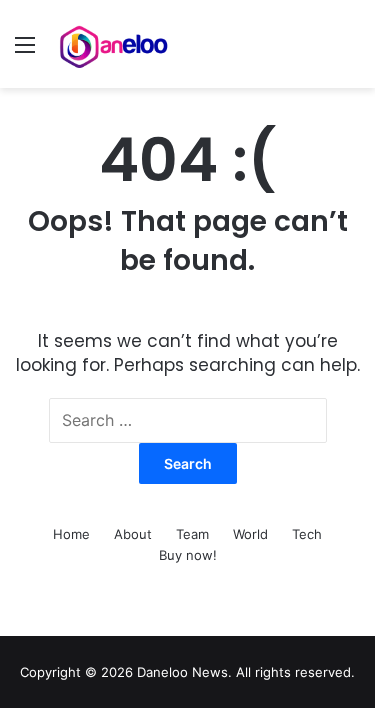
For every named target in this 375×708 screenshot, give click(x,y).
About (133, 534)
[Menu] (25, 51)
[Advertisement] (187, 285)
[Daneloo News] (115, 44)
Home (71, 534)
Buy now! (188, 555)
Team (192, 534)
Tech (307, 534)
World (250, 534)
